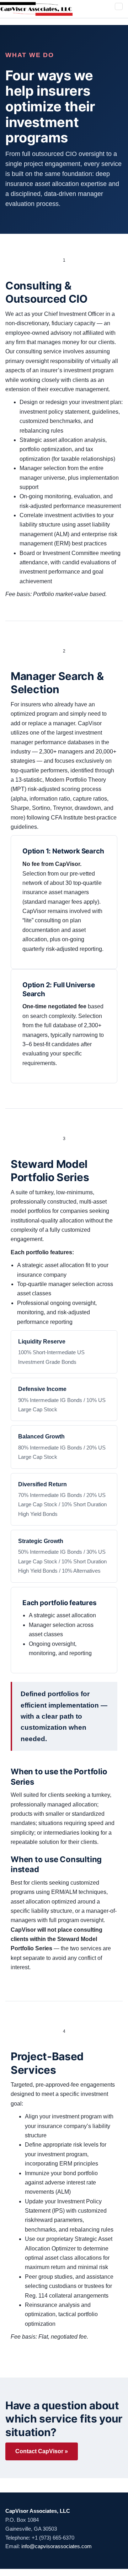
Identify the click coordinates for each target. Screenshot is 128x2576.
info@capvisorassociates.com (57, 2546)
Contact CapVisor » (42, 2451)
